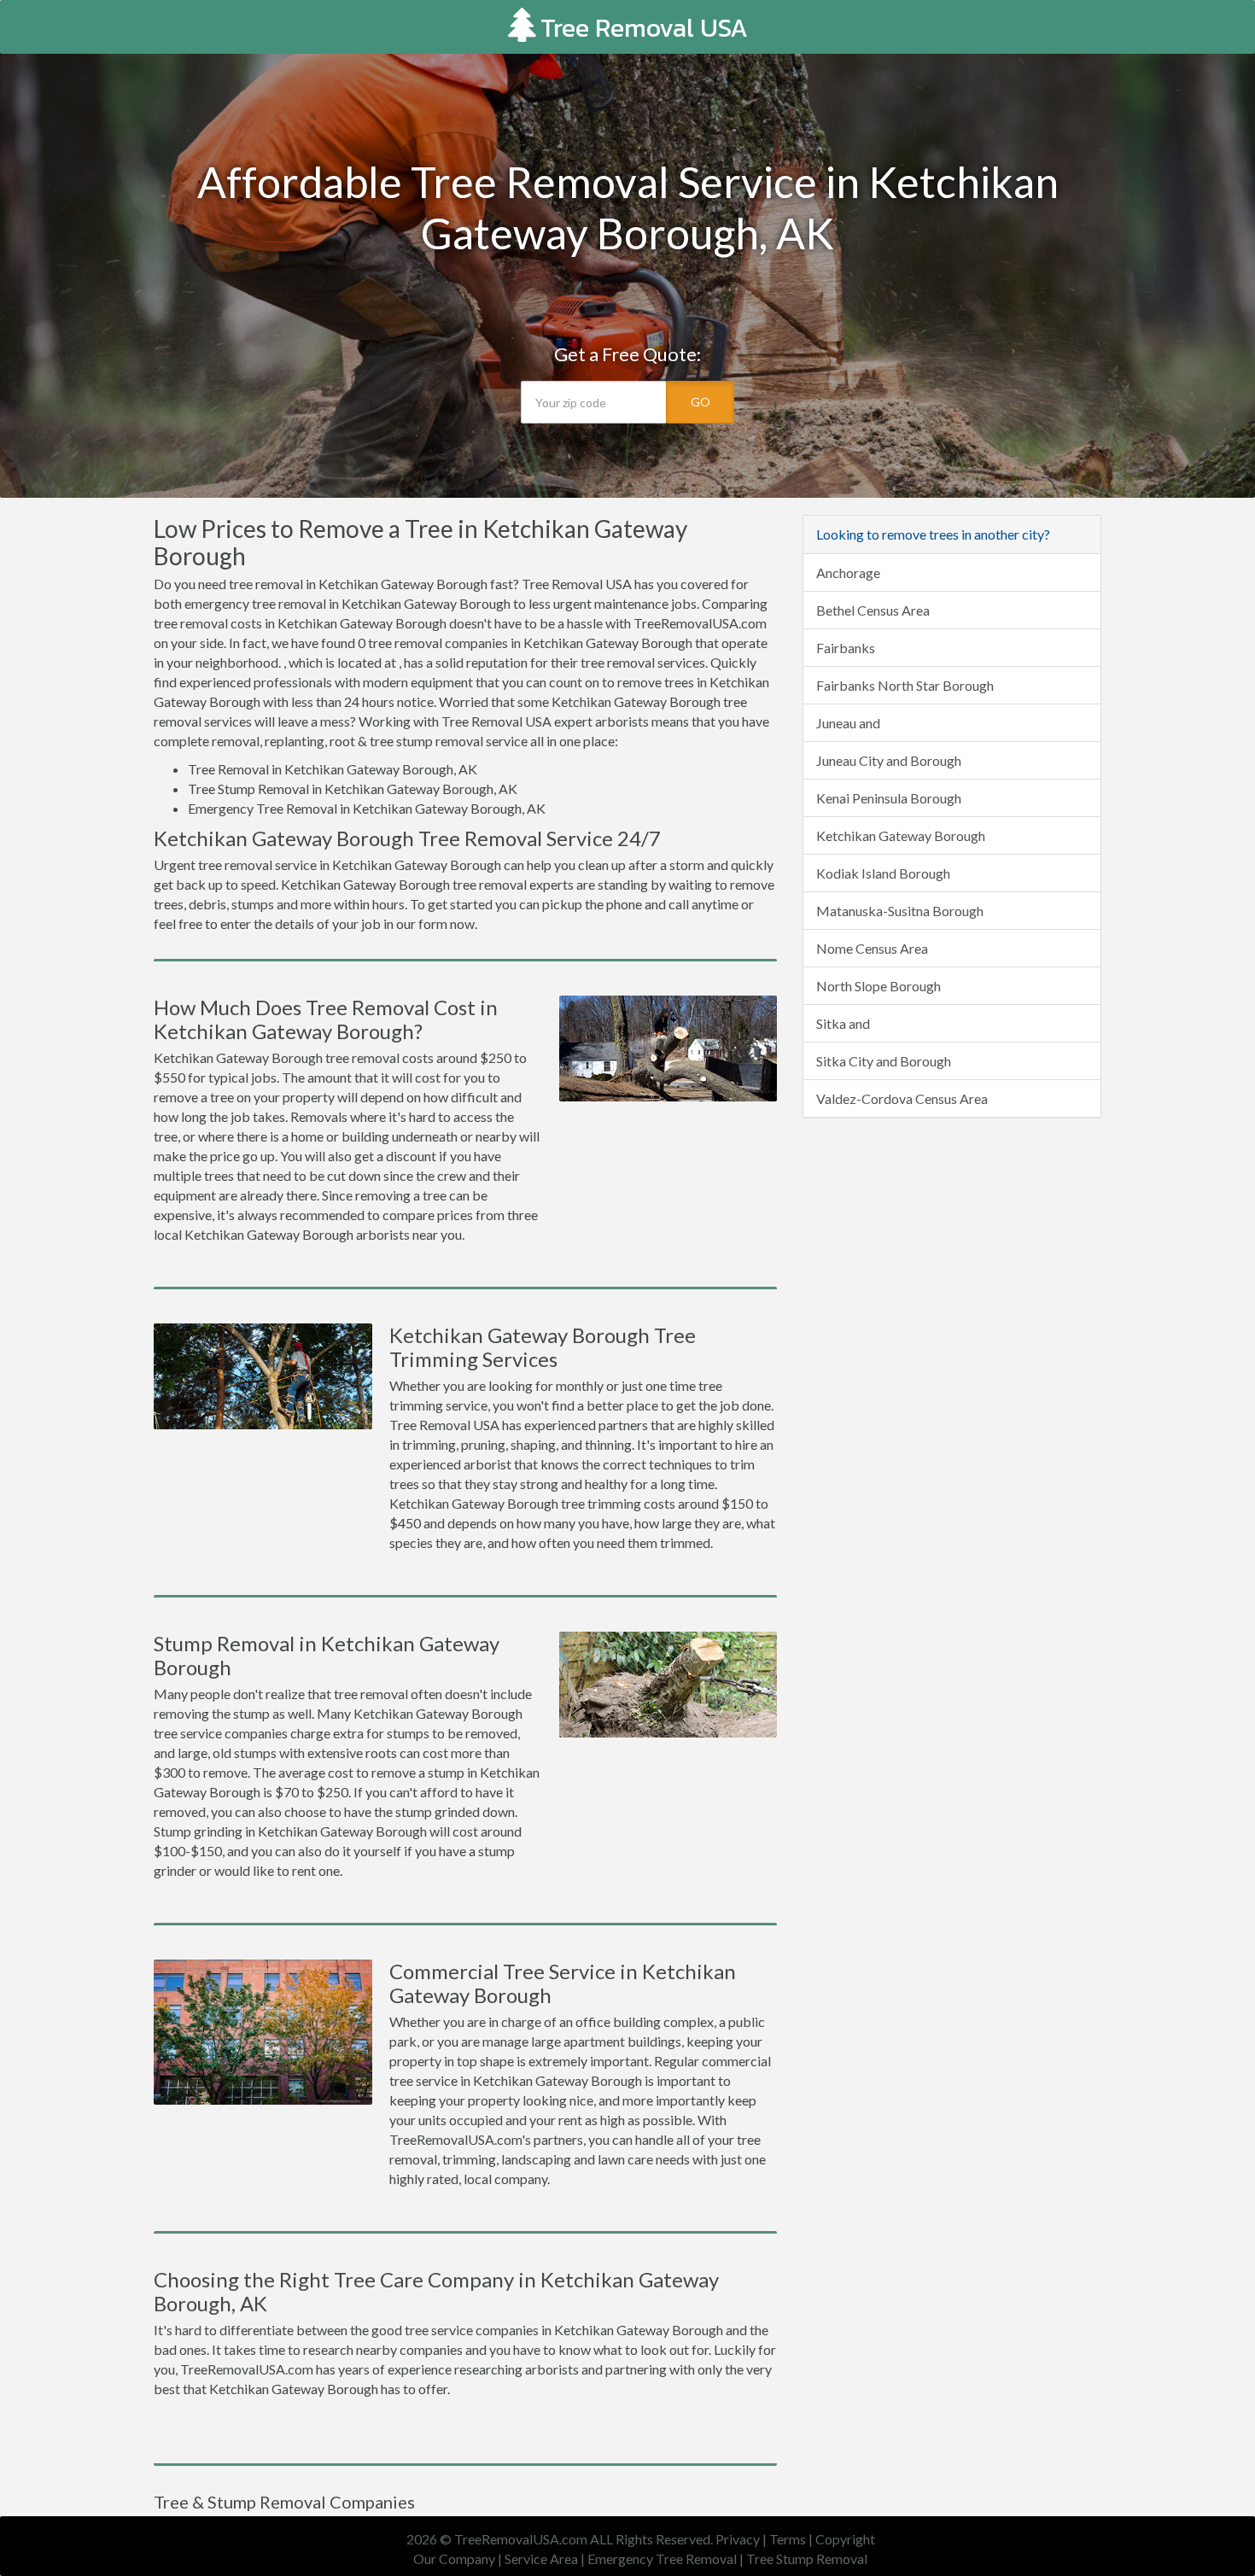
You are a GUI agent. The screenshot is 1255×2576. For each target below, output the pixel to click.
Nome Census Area (872, 948)
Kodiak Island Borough (883, 873)
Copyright (845, 2539)
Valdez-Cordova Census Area (902, 1098)
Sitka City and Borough (884, 1061)
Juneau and (848, 723)
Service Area (541, 2558)
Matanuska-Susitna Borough (900, 911)
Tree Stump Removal (807, 2558)
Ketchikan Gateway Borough (901, 835)
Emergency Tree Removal (662, 2558)
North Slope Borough (878, 986)
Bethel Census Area (873, 610)
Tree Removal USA (644, 28)
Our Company (454, 2558)
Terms (788, 2539)
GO (700, 402)
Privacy (738, 2539)
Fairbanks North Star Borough (905, 685)
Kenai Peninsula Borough (889, 798)
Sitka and (843, 1023)
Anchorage (848, 572)
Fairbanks (846, 648)
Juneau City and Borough (889, 760)
